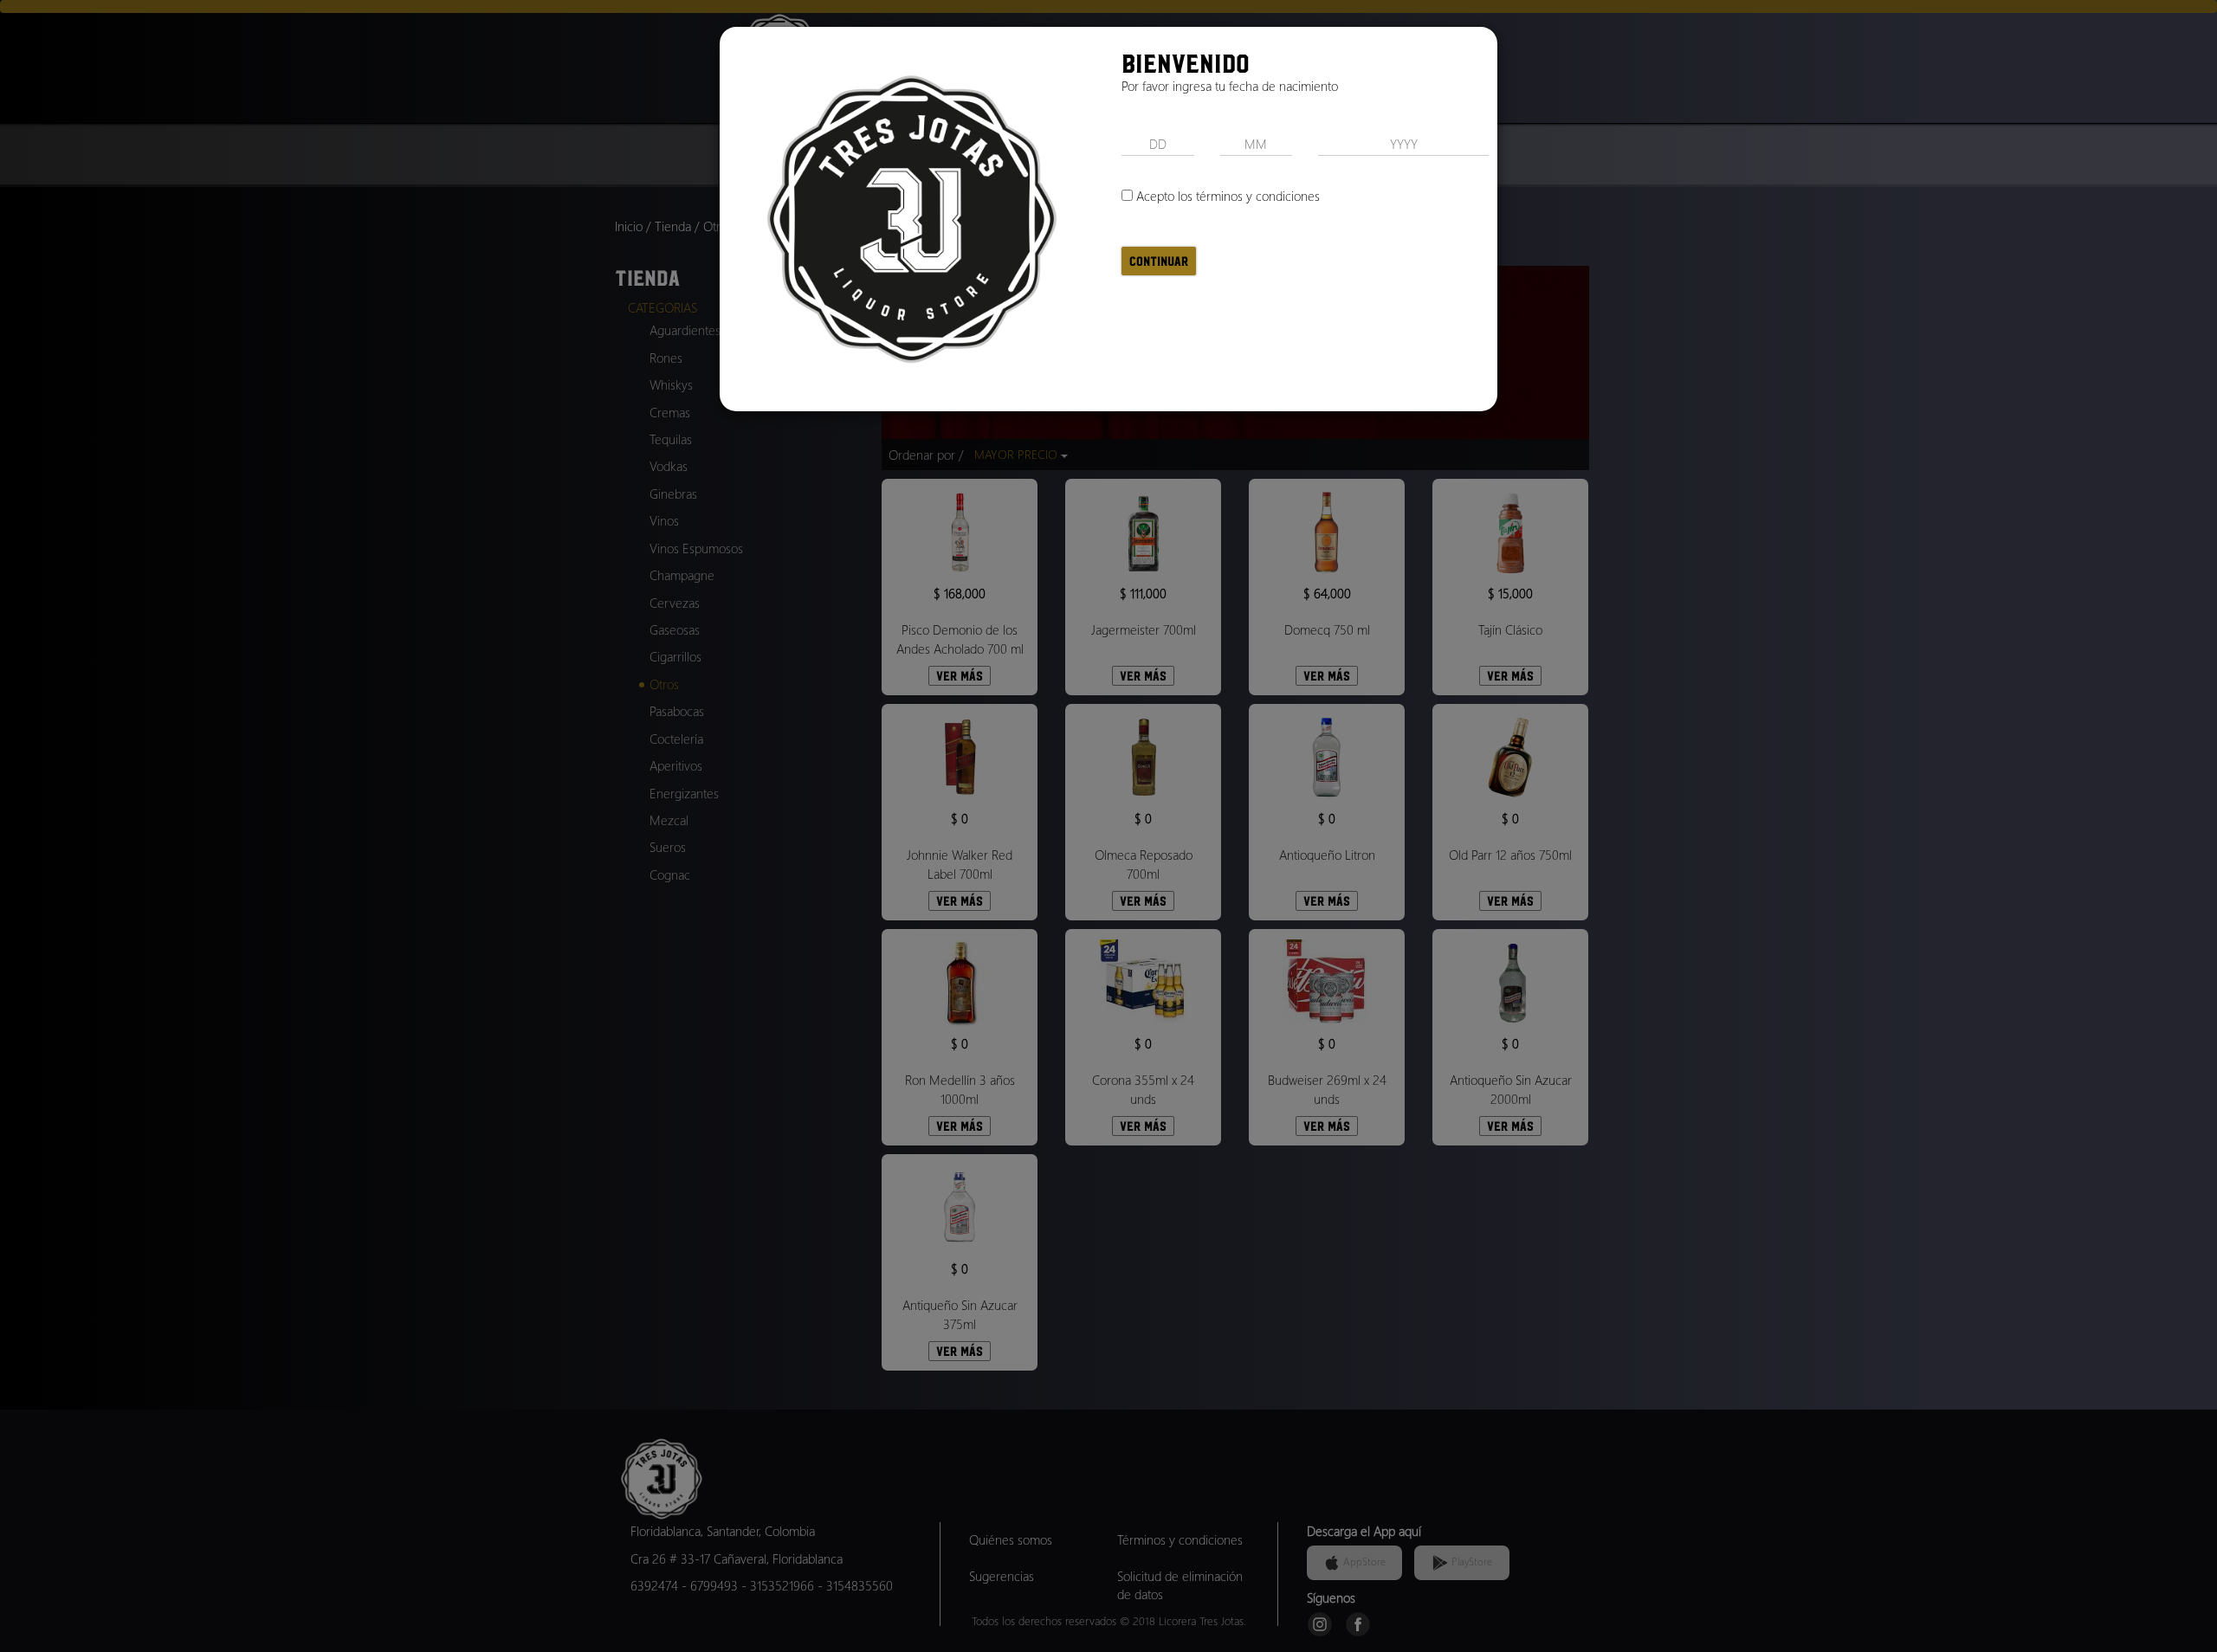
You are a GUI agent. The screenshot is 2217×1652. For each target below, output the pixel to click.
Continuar (1159, 261)
